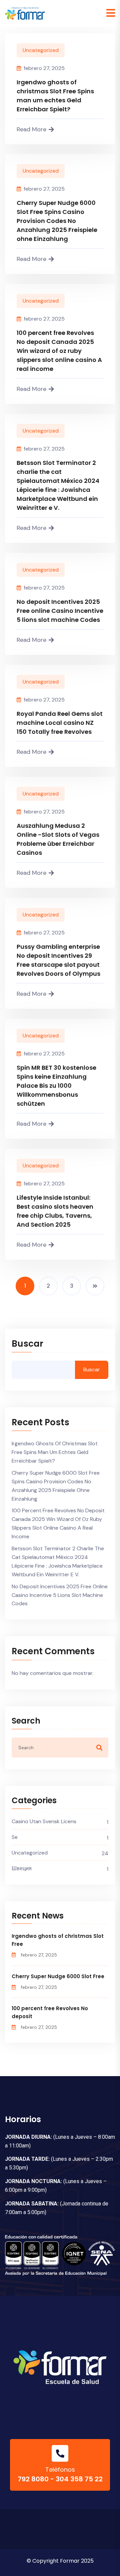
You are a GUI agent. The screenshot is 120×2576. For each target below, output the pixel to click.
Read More (31, 129)
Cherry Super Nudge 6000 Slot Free (58, 1976)
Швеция (22, 1868)
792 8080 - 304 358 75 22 (60, 2479)
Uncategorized (41, 50)
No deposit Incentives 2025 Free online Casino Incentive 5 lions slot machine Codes (60, 611)
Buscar (27, 1344)
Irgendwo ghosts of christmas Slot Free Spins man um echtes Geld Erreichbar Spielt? (55, 1452)
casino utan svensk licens (44, 1821)
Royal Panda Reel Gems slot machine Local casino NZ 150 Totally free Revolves (60, 723)
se (15, 1837)
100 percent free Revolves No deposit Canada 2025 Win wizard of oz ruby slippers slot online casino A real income (59, 351)
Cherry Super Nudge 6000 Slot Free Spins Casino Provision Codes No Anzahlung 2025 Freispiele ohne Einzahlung (57, 221)
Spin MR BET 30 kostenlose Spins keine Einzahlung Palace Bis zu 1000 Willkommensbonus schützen (56, 1086)
